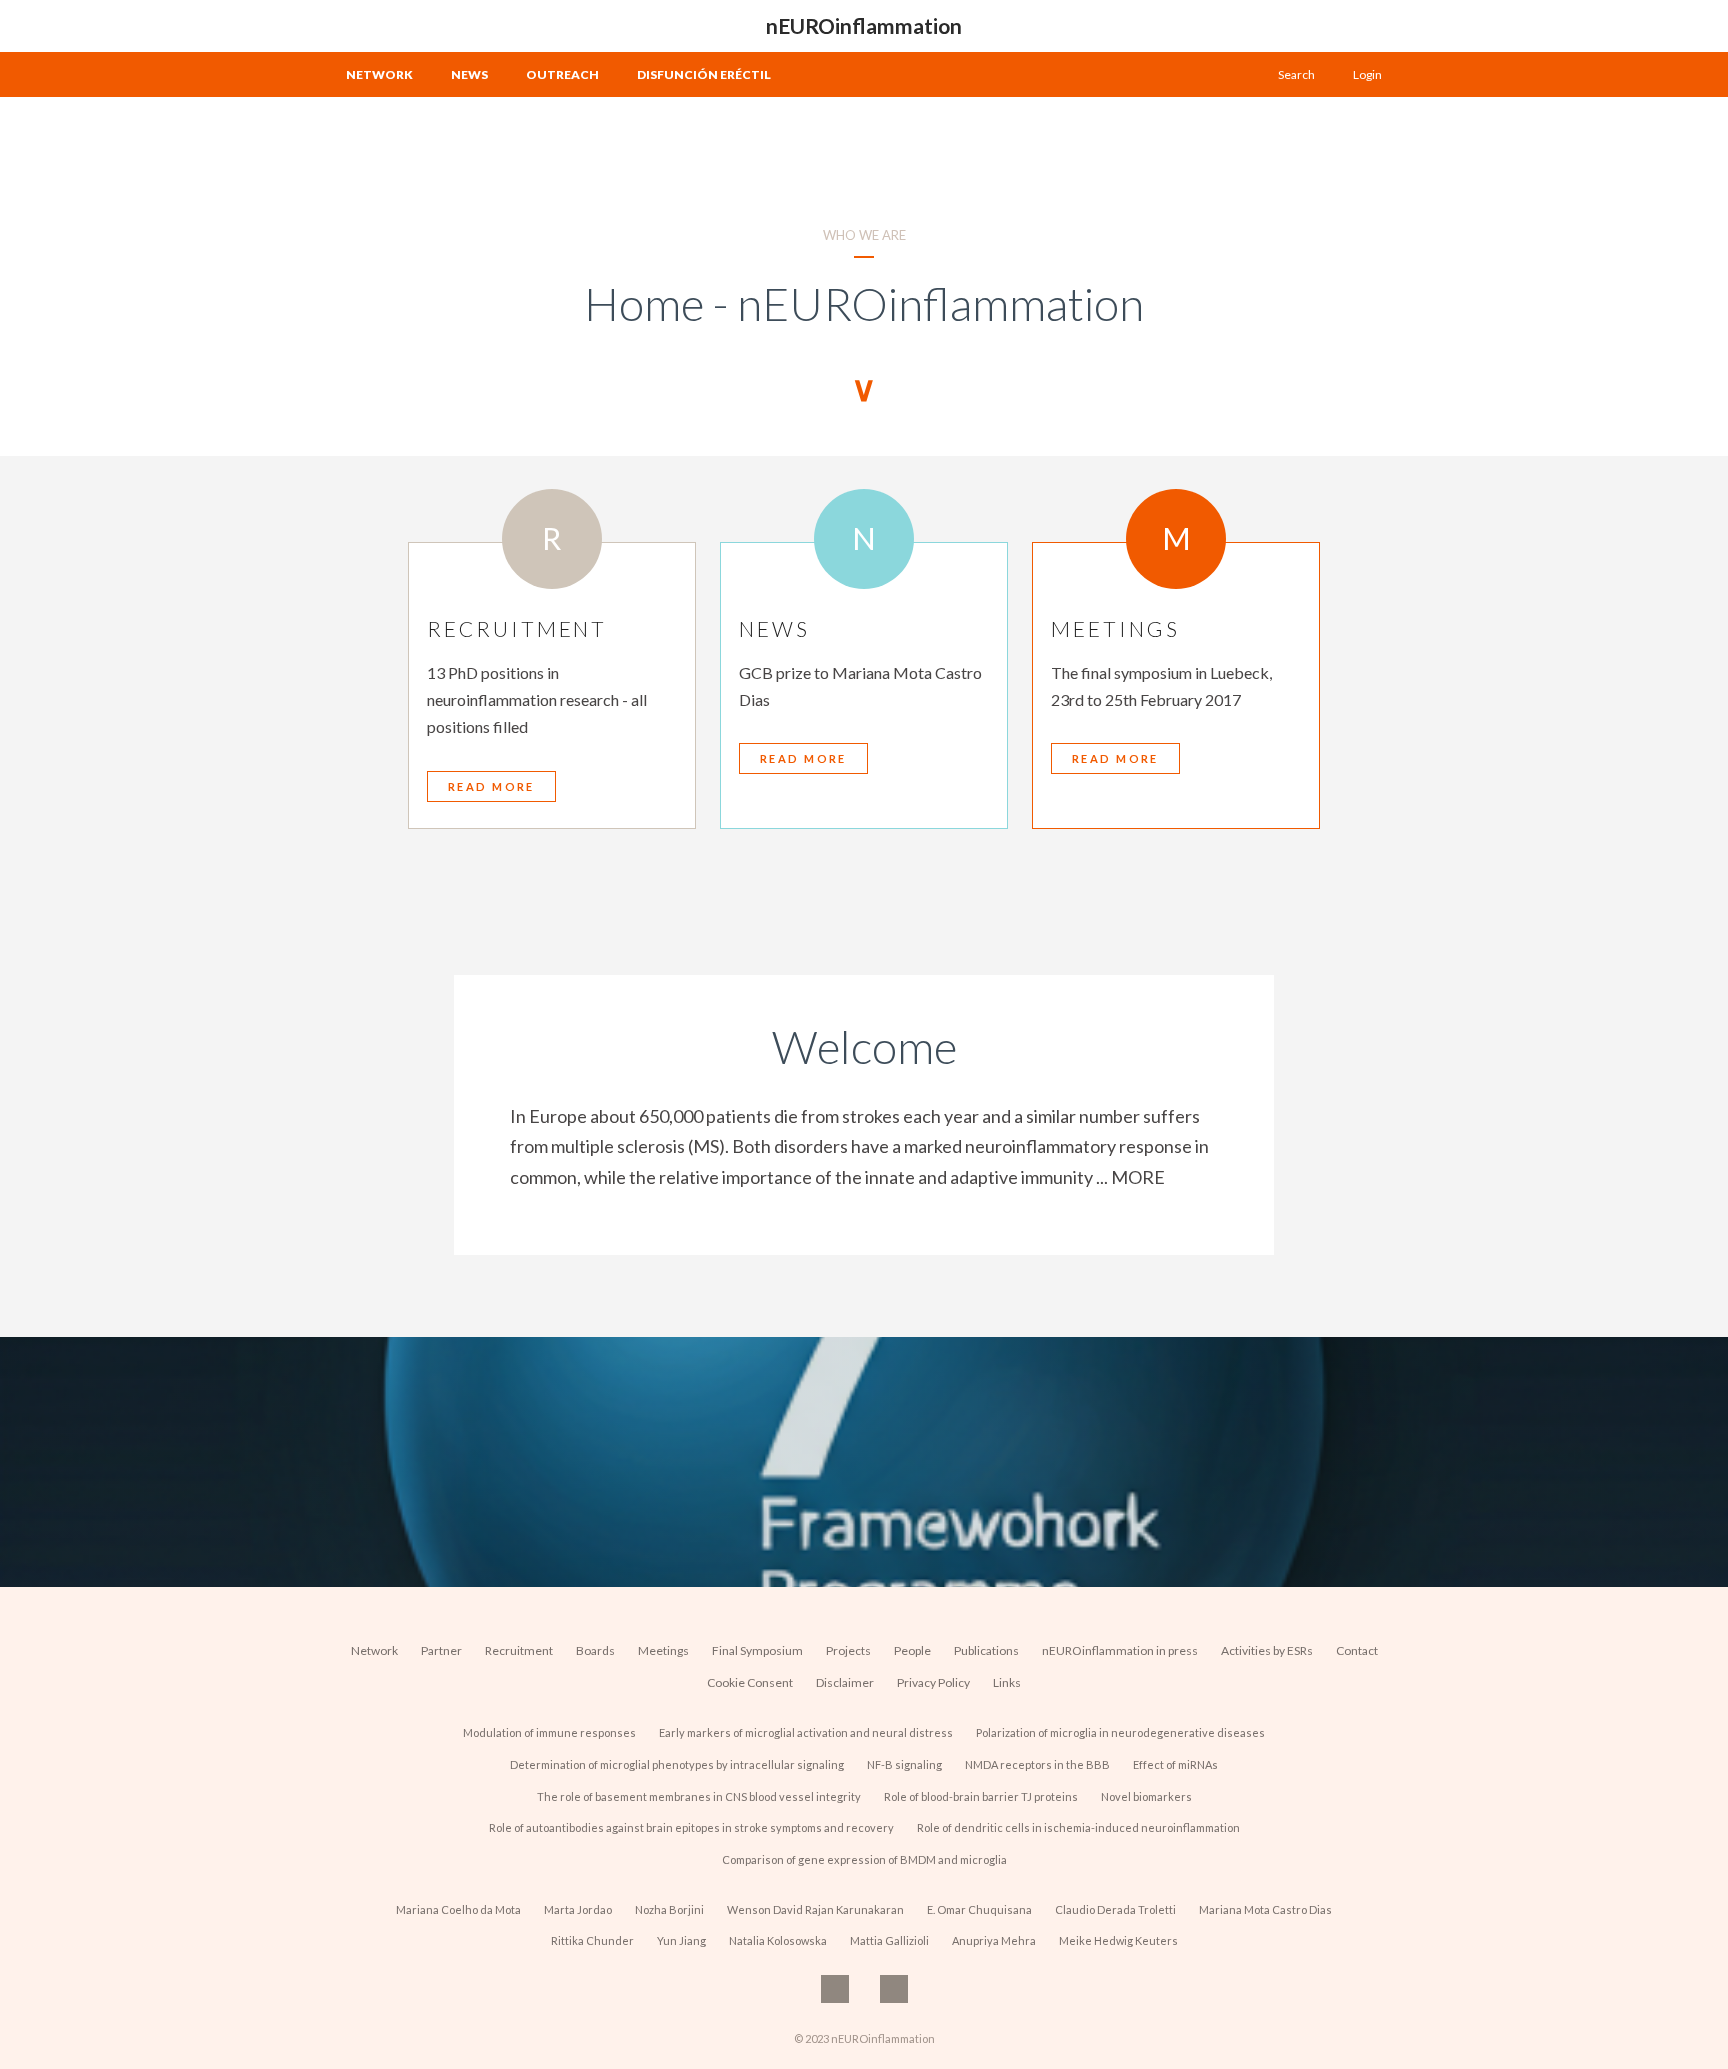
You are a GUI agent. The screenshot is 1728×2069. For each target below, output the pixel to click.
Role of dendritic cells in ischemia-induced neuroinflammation (1078, 1827)
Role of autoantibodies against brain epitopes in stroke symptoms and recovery (691, 1827)
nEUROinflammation (864, 25)
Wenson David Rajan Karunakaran (815, 1909)
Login (1367, 74)
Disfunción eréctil (704, 74)
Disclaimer (845, 1682)
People (912, 1650)
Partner (441, 1650)
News (469, 74)
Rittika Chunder (592, 1940)
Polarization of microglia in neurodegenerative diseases (1120, 1732)
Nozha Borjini (669, 1909)
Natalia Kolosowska (778, 1940)
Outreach (562, 74)
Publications (986, 1650)
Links (1007, 1682)
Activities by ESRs (1267, 1650)
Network (379, 74)
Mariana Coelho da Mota (458, 1909)
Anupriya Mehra (994, 1940)
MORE (1138, 1177)
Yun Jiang (681, 1940)
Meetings (663, 1650)
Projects (848, 1650)
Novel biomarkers (1146, 1796)
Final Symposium (757, 1650)
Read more (491, 786)
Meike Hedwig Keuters (1118, 1940)
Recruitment (519, 1650)
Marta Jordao (578, 1909)
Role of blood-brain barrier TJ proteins (981, 1796)
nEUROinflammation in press (1120, 1650)
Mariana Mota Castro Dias (1265, 1909)
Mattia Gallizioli (889, 1940)
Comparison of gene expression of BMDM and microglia (864, 1859)
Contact (1357, 1650)
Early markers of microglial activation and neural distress (806, 1732)
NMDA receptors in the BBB (1037, 1764)
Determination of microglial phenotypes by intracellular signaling (677, 1764)
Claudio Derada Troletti (1115, 1909)
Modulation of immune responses (549, 1732)
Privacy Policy (933, 1682)
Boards (595, 1650)
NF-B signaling (904, 1764)
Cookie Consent (750, 1682)
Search (1296, 74)
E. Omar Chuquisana (979, 1909)
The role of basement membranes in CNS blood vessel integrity (699, 1796)
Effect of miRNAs (1175, 1764)
